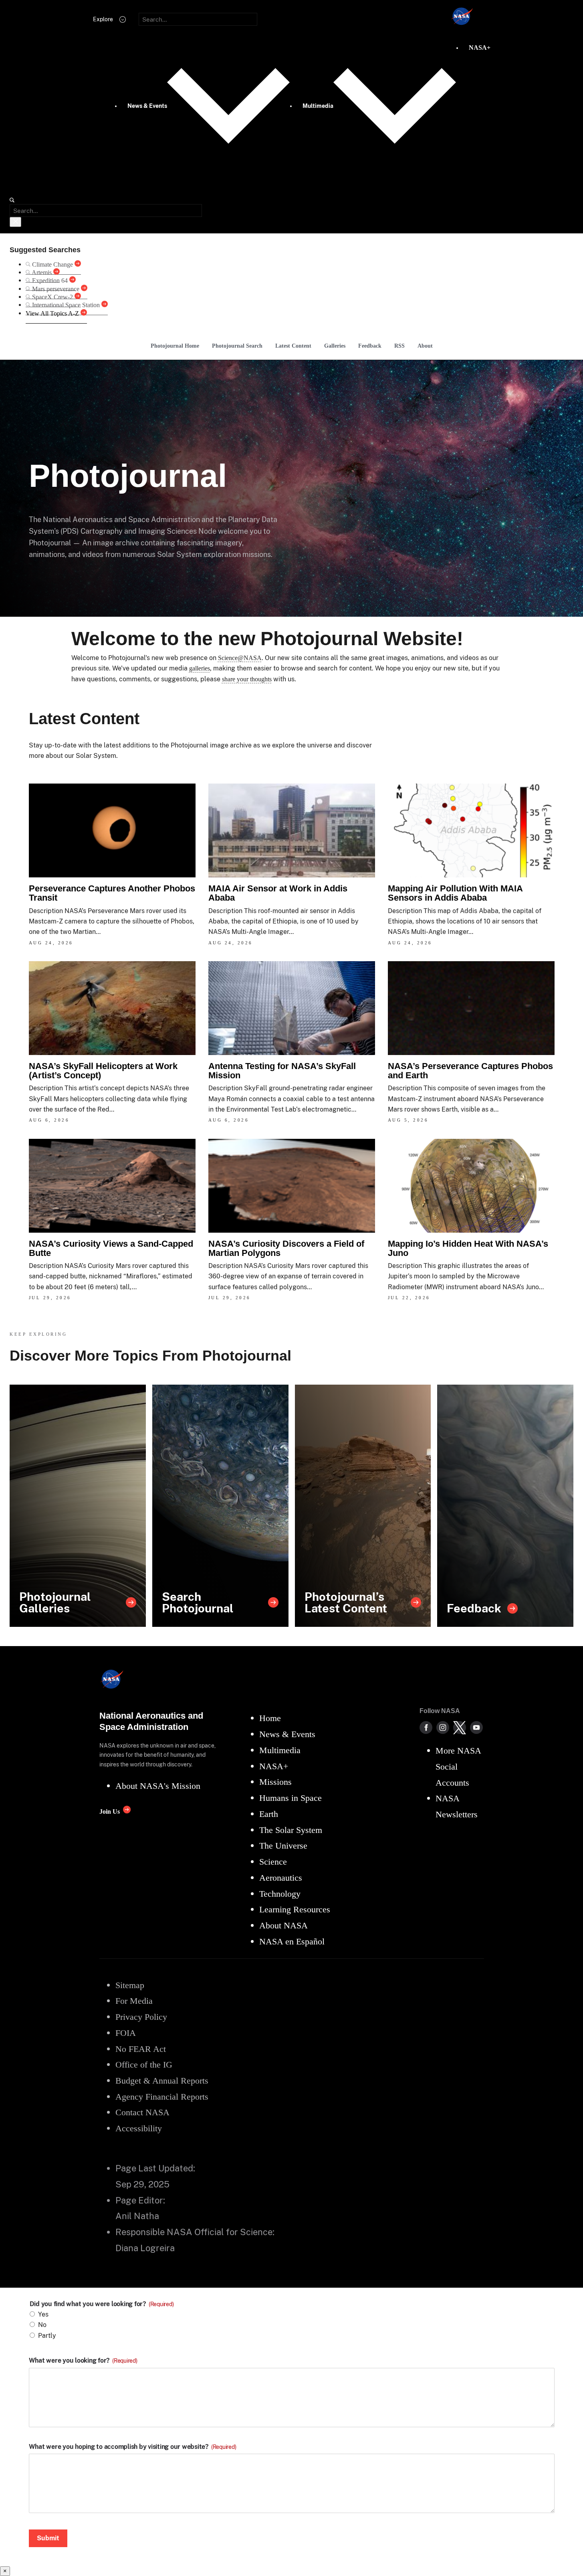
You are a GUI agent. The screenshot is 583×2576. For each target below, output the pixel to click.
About (425, 346)
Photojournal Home (175, 346)
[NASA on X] (460, 1727)
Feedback (370, 346)
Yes (43, 2314)
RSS (399, 346)
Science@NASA (240, 658)
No (42, 2325)
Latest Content (293, 346)
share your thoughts (247, 679)
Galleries (335, 346)
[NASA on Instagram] (443, 1727)
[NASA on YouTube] (476, 1727)
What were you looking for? (83, 2361)
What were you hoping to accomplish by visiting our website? (133, 2447)
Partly (47, 2336)
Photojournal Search (237, 346)
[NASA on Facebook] (426, 1727)
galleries (200, 668)
